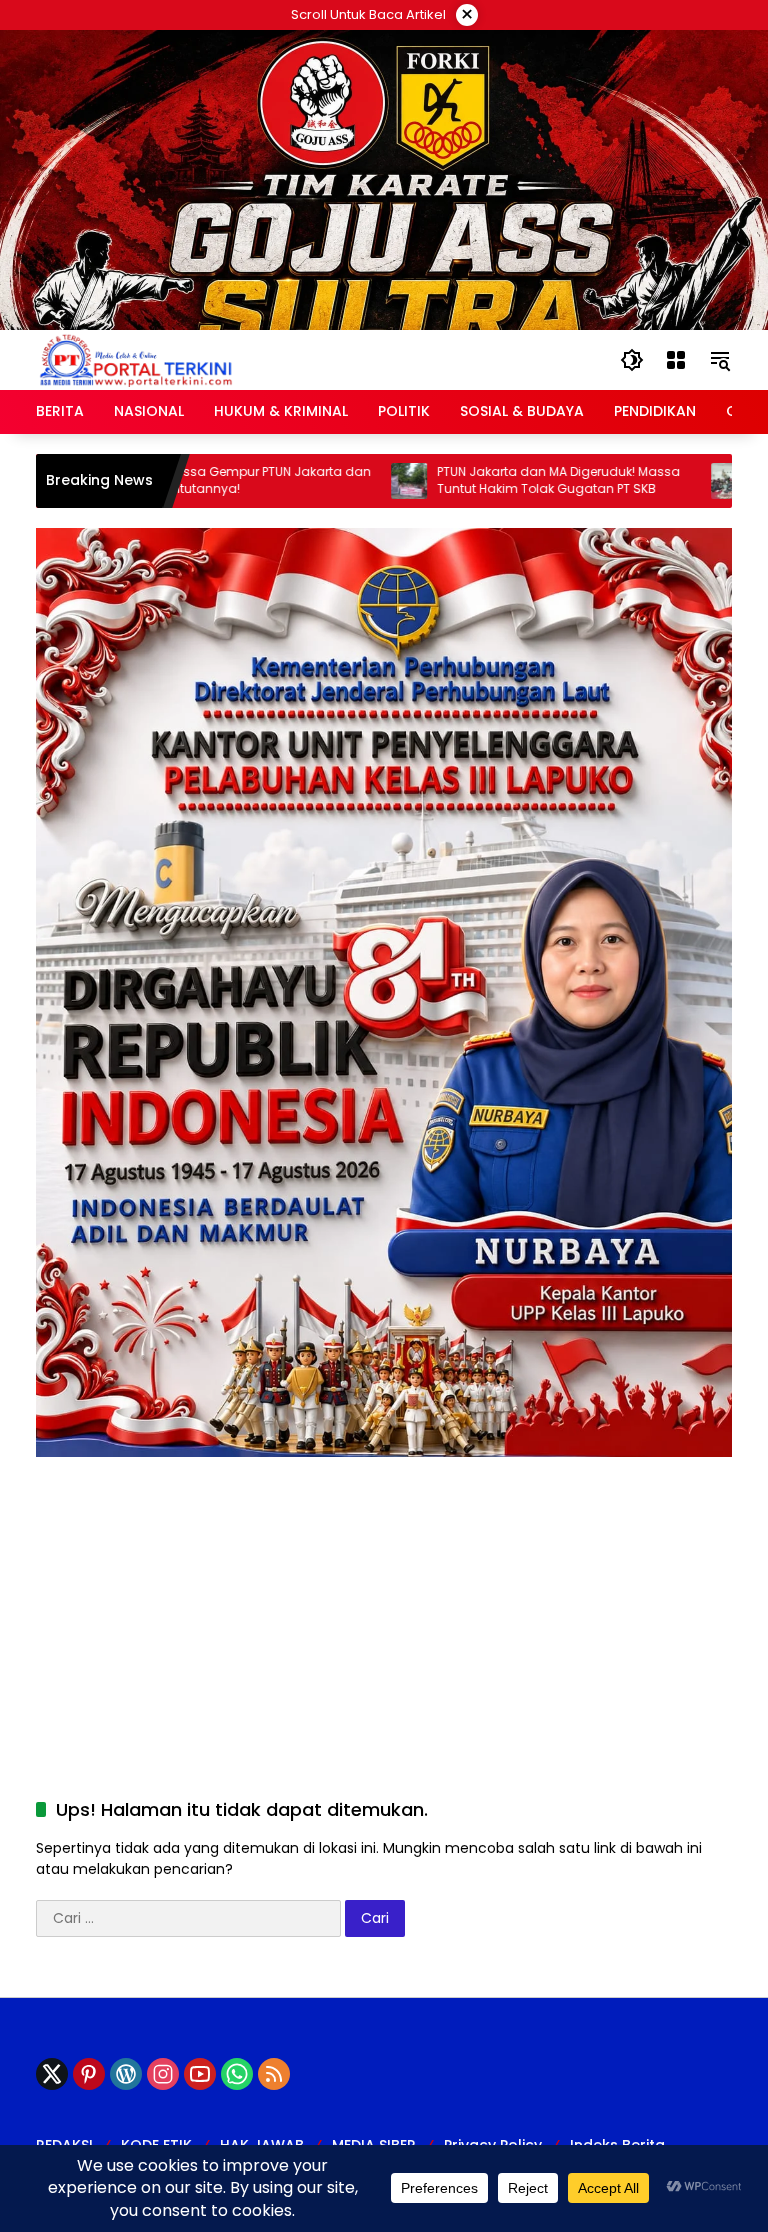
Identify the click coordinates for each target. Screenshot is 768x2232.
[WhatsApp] (237, 2074)
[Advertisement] (384, 1597)
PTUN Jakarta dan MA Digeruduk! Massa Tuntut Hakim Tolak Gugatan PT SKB (496, 480)
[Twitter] (52, 2074)
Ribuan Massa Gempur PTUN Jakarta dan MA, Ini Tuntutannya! (182, 480)
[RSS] (274, 2074)
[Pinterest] (89, 2074)
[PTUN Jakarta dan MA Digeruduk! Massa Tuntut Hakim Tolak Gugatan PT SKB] (347, 481)
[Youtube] (200, 2074)
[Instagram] (163, 2074)
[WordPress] (126, 2074)
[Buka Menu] (676, 360)
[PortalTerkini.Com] (136, 359)
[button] (632, 360)
